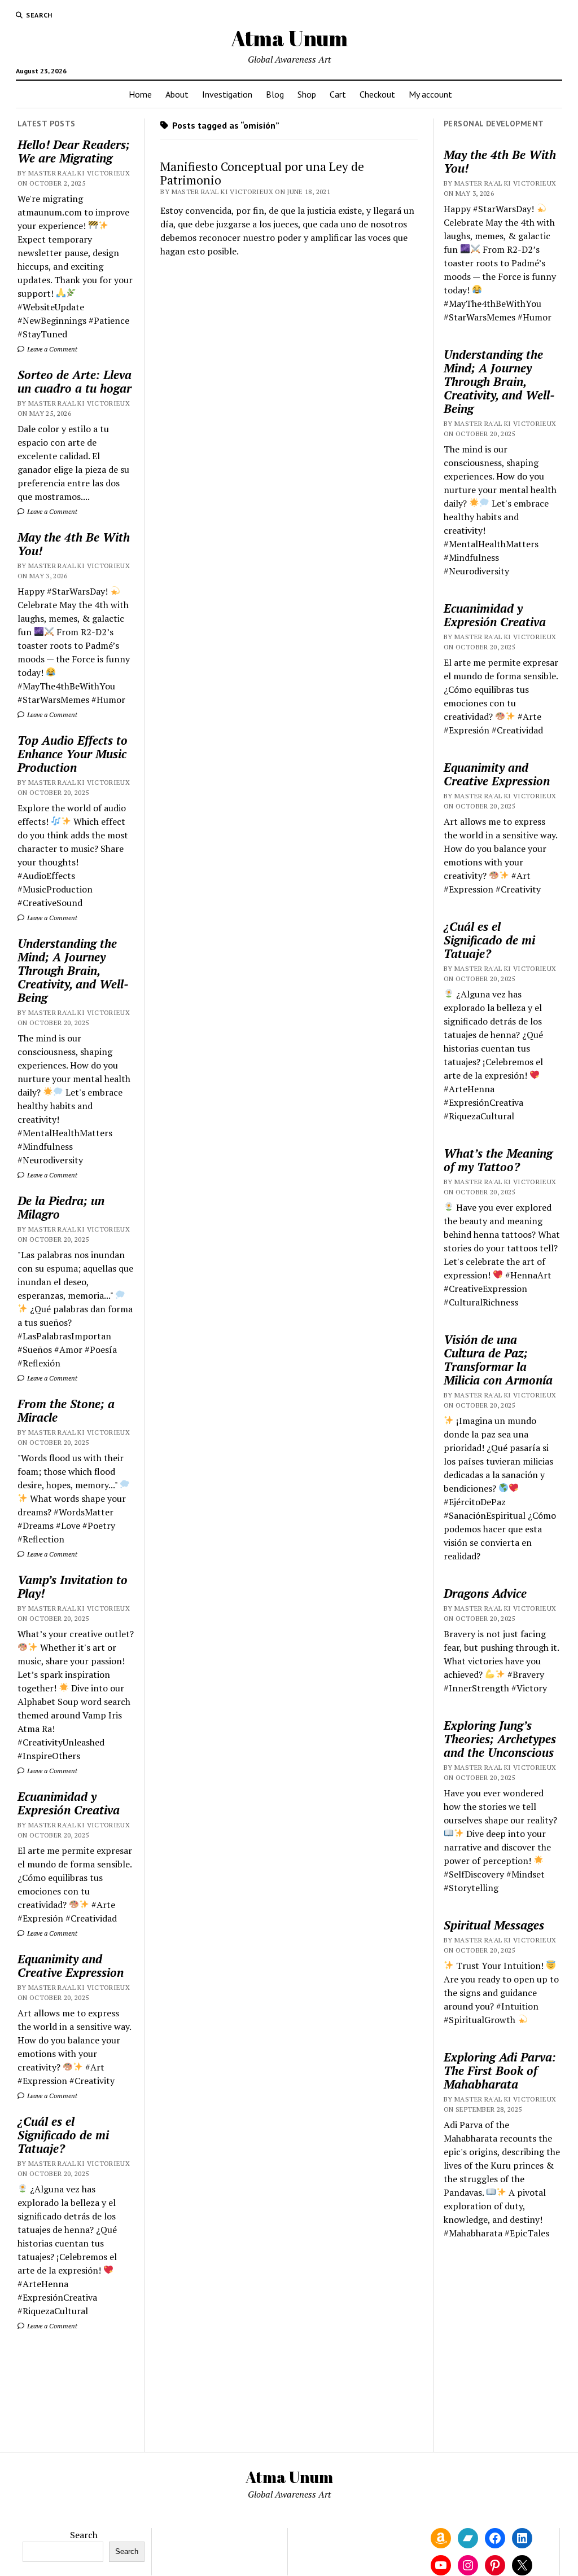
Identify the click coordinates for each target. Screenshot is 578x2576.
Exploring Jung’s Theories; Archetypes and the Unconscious (500, 1739)
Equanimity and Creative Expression (71, 1966)
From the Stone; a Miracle (66, 1410)
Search (84, 2535)
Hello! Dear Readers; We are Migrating (74, 151)
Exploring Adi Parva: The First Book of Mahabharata (500, 2071)
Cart (338, 94)
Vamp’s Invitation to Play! (73, 1586)
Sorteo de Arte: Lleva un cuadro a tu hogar (75, 381)
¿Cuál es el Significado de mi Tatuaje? (63, 2135)
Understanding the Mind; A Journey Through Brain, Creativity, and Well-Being (73, 970)
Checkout (377, 94)
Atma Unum (289, 38)
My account (430, 94)
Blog (275, 94)
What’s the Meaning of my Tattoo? (498, 1160)
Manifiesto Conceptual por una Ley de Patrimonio (262, 173)
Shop (307, 94)
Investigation (227, 94)
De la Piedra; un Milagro (61, 1207)
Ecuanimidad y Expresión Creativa (69, 1803)
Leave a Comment (51, 349)
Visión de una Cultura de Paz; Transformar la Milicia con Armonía (498, 1360)
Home (140, 94)
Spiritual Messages (494, 1925)
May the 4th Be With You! (74, 544)
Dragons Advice (485, 1593)
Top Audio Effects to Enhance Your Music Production (73, 754)
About (177, 94)
